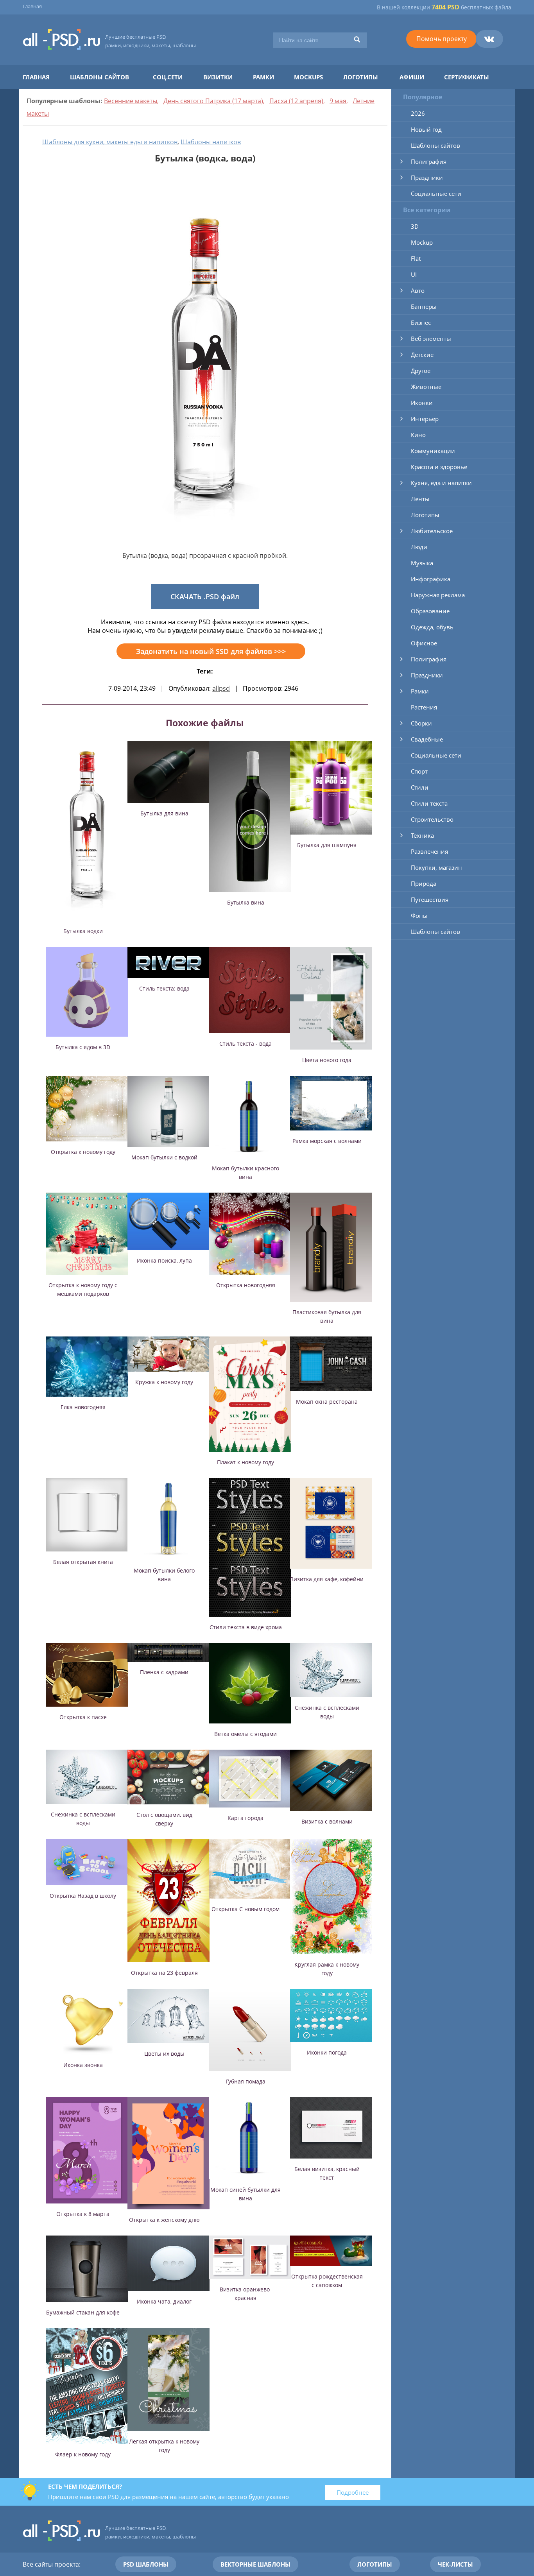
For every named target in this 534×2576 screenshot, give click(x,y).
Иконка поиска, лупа (164, 1260)
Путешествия (430, 899)
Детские (422, 355)
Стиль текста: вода (164, 988)
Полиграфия (429, 161)
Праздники (427, 177)
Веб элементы (431, 339)
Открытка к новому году (83, 1152)
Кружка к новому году (164, 1382)
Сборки (421, 723)
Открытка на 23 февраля (164, 1973)
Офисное (424, 643)
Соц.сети (168, 77)
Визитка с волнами (327, 1821)
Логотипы (361, 77)
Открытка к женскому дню (164, 2220)
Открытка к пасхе (83, 1717)
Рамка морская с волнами (327, 1141)
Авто (418, 290)
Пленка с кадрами (164, 1672)
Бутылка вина (246, 902)
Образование (430, 611)
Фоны (419, 915)
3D (415, 226)
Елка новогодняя (83, 1407)
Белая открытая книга (83, 1562)
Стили (420, 787)
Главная (32, 6)
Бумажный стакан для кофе (83, 2312)
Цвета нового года (327, 1060)
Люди (419, 547)
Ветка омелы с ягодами (245, 1734)
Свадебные (427, 739)
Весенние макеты (131, 101)
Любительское (432, 531)
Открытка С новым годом (245, 1909)
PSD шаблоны (146, 2564)
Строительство (432, 819)
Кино (418, 435)
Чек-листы (455, 2564)
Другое (421, 371)
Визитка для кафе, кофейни (327, 1579)
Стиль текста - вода (245, 1043)
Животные (426, 387)
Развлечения (429, 851)
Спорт (419, 771)
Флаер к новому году (83, 2454)
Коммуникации (433, 451)
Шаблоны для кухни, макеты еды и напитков (110, 142)
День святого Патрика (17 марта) (213, 101)
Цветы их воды (164, 2054)
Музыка (422, 563)
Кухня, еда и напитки (441, 483)
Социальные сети (436, 193)
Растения (424, 707)
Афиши (412, 77)
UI (414, 274)
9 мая (338, 101)
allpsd (221, 688)
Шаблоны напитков (211, 142)
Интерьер (425, 419)
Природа (424, 883)
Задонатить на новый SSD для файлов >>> (211, 651)
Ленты (420, 499)
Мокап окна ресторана (327, 1402)
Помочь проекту (442, 39)
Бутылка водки (83, 931)
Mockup (422, 242)
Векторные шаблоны (255, 2564)
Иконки (422, 403)
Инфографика (431, 579)
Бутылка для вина (164, 813)
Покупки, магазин (436, 867)
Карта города (245, 1818)
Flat (416, 258)
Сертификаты (467, 77)
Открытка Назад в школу (83, 1896)
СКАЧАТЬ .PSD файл (205, 597)
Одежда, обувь (432, 627)
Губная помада (246, 2081)
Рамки (263, 77)
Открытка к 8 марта (83, 2214)
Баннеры (424, 306)
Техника (422, 835)
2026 (418, 113)
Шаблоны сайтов (99, 77)
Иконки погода (327, 2052)
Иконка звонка (83, 2065)
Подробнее (353, 2492)
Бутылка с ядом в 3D (83, 1047)
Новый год (426, 129)
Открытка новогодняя (246, 1285)
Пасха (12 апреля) (296, 101)
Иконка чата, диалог (164, 2301)
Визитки (218, 77)
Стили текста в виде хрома (246, 1627)
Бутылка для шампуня (327, 845)
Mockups (308, 77)
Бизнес (421, 322)
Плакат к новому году (245, 1462)
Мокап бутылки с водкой (164, 1157)
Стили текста (429, 803)
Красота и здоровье (439, 467)
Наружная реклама (438, 595)
